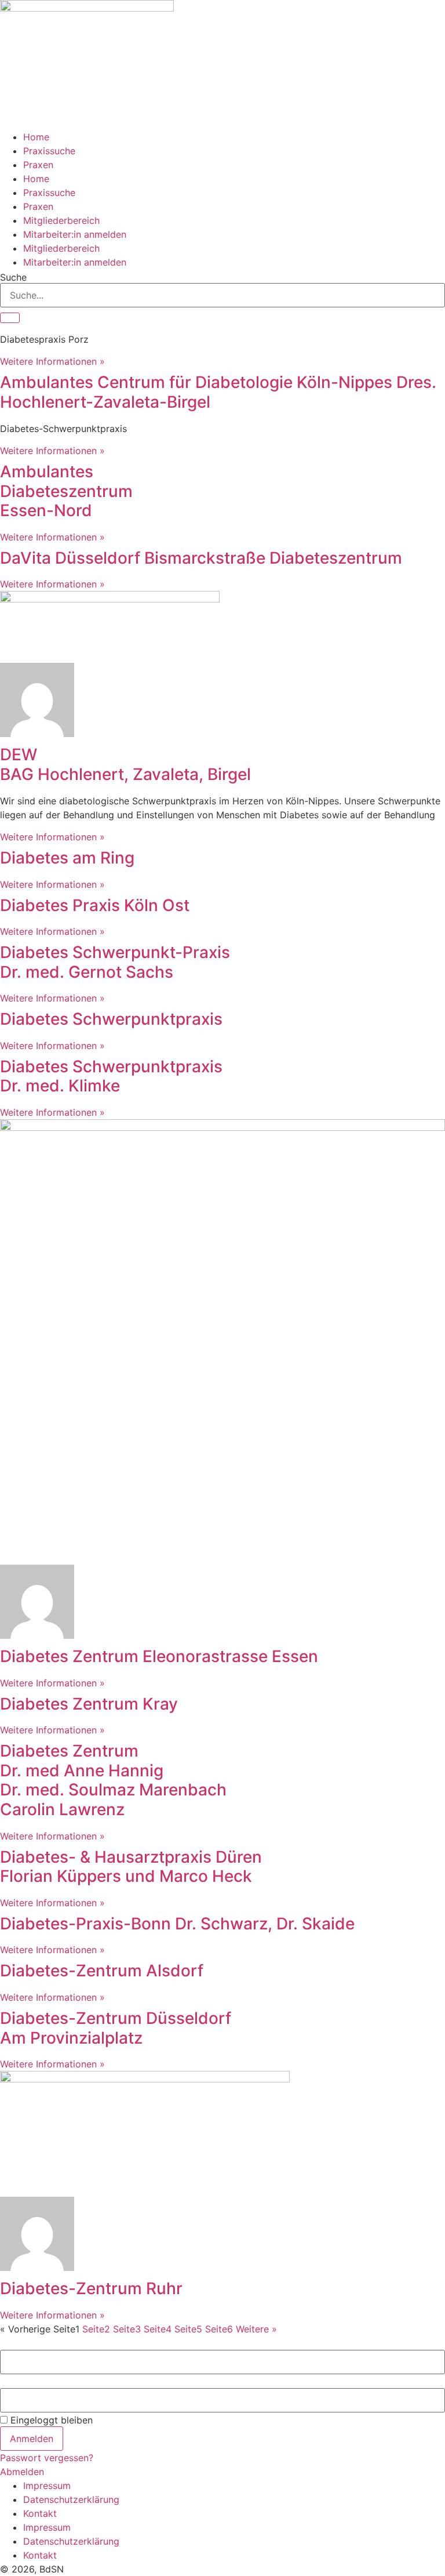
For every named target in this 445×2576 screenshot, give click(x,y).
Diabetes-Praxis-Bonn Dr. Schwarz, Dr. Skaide (177, 1924)
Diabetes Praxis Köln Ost (95, 905)
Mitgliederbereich (61, 220)
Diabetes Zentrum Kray (89, 1704)
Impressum (47, 2486)
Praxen (38, 165)
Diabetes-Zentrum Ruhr (91, 2288)
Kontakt (40, 2513)
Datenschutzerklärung (71, 2499)
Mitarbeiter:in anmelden (75, 234)
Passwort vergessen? (47, 2458)
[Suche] (10, 318)
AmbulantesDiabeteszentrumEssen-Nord (66, 491)
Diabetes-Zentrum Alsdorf (102, 1971)
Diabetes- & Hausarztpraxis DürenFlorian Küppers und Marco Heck (131, 1867)
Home (36, 137)
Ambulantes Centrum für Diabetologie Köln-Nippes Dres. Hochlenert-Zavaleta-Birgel (218, 392)
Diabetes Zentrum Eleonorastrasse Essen (159, 1656)
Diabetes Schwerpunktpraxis (111, 1019)
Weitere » (256, 2329)
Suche (13, 277)
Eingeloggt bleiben (50, 2420)
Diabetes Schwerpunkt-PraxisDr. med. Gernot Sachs (115, 962)
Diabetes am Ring (67, 858)
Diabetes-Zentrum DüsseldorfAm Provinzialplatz (116, 2028)
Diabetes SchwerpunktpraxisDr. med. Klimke (111, 1076)
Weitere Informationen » (52, 361)
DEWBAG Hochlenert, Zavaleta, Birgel (125, 764)
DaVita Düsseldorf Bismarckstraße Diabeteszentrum (201, 558)
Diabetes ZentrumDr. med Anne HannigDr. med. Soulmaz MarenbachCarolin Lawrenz (113, 1780)
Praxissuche (49, 151)
